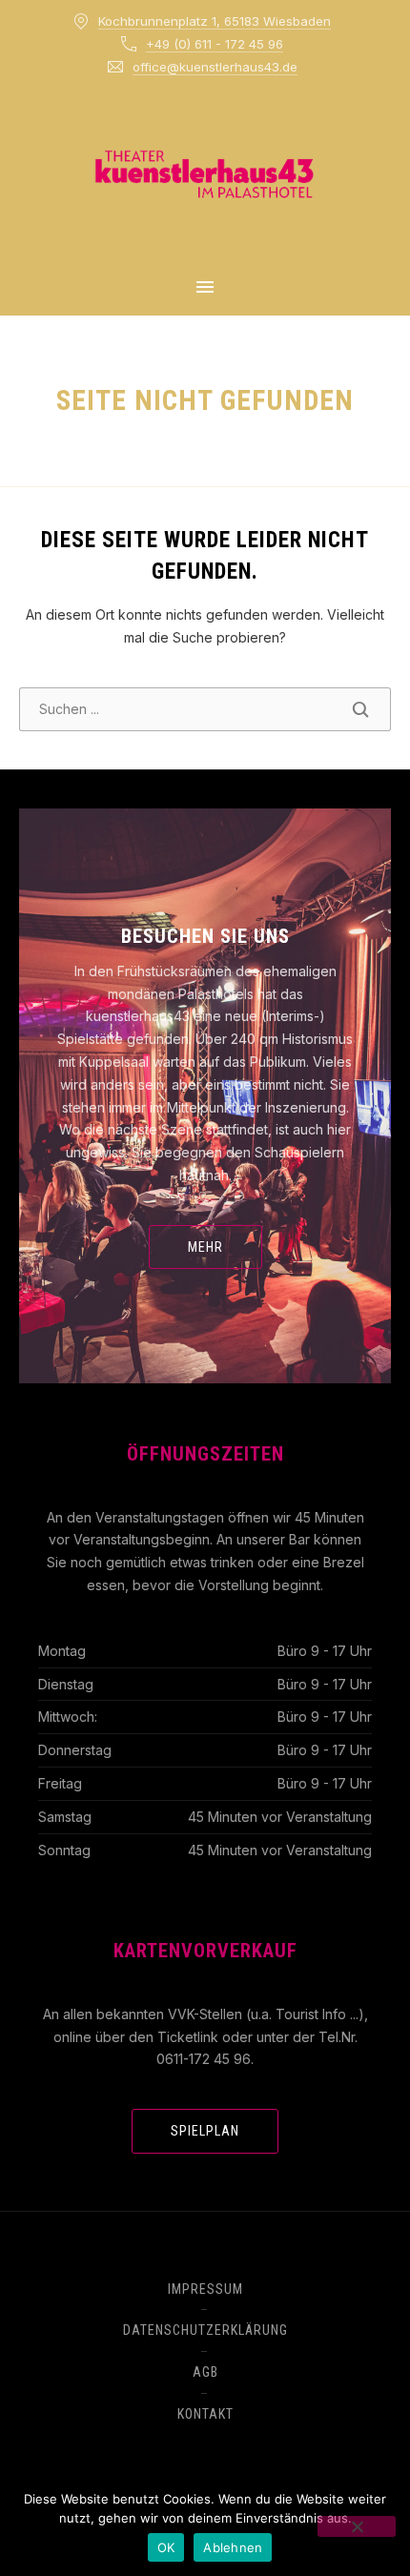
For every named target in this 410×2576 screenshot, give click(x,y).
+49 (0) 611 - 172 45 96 (215, 44)
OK (166, 2547)
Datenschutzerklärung (205, 2330)
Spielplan (205, 2131)
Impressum (205, 2289)
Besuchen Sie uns (205, 936)
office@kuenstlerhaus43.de (215, 67)
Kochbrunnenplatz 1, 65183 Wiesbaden (215, 21)
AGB (205, 2372)
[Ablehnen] (357, 2526)
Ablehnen (233, 2547)
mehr (205, 1247)
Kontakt (205, 2414)
